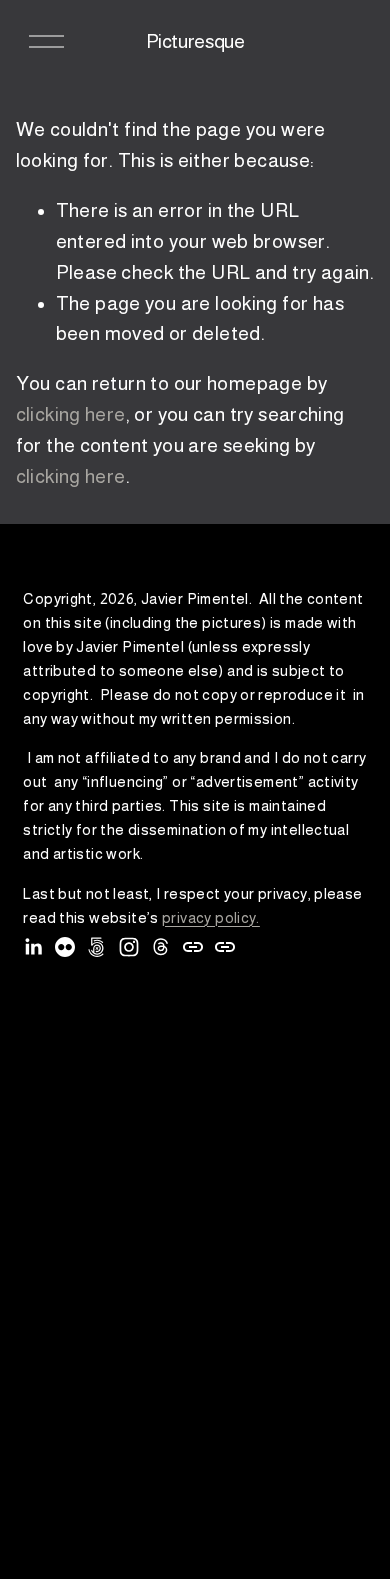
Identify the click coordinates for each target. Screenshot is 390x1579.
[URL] (193, 947)
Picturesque (195, 41)
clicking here (71, 414)
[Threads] (161, 947)
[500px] (97, 947)
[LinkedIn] (33, 947)
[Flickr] (65, 947)
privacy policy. (211, 917)
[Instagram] (129, 947)
